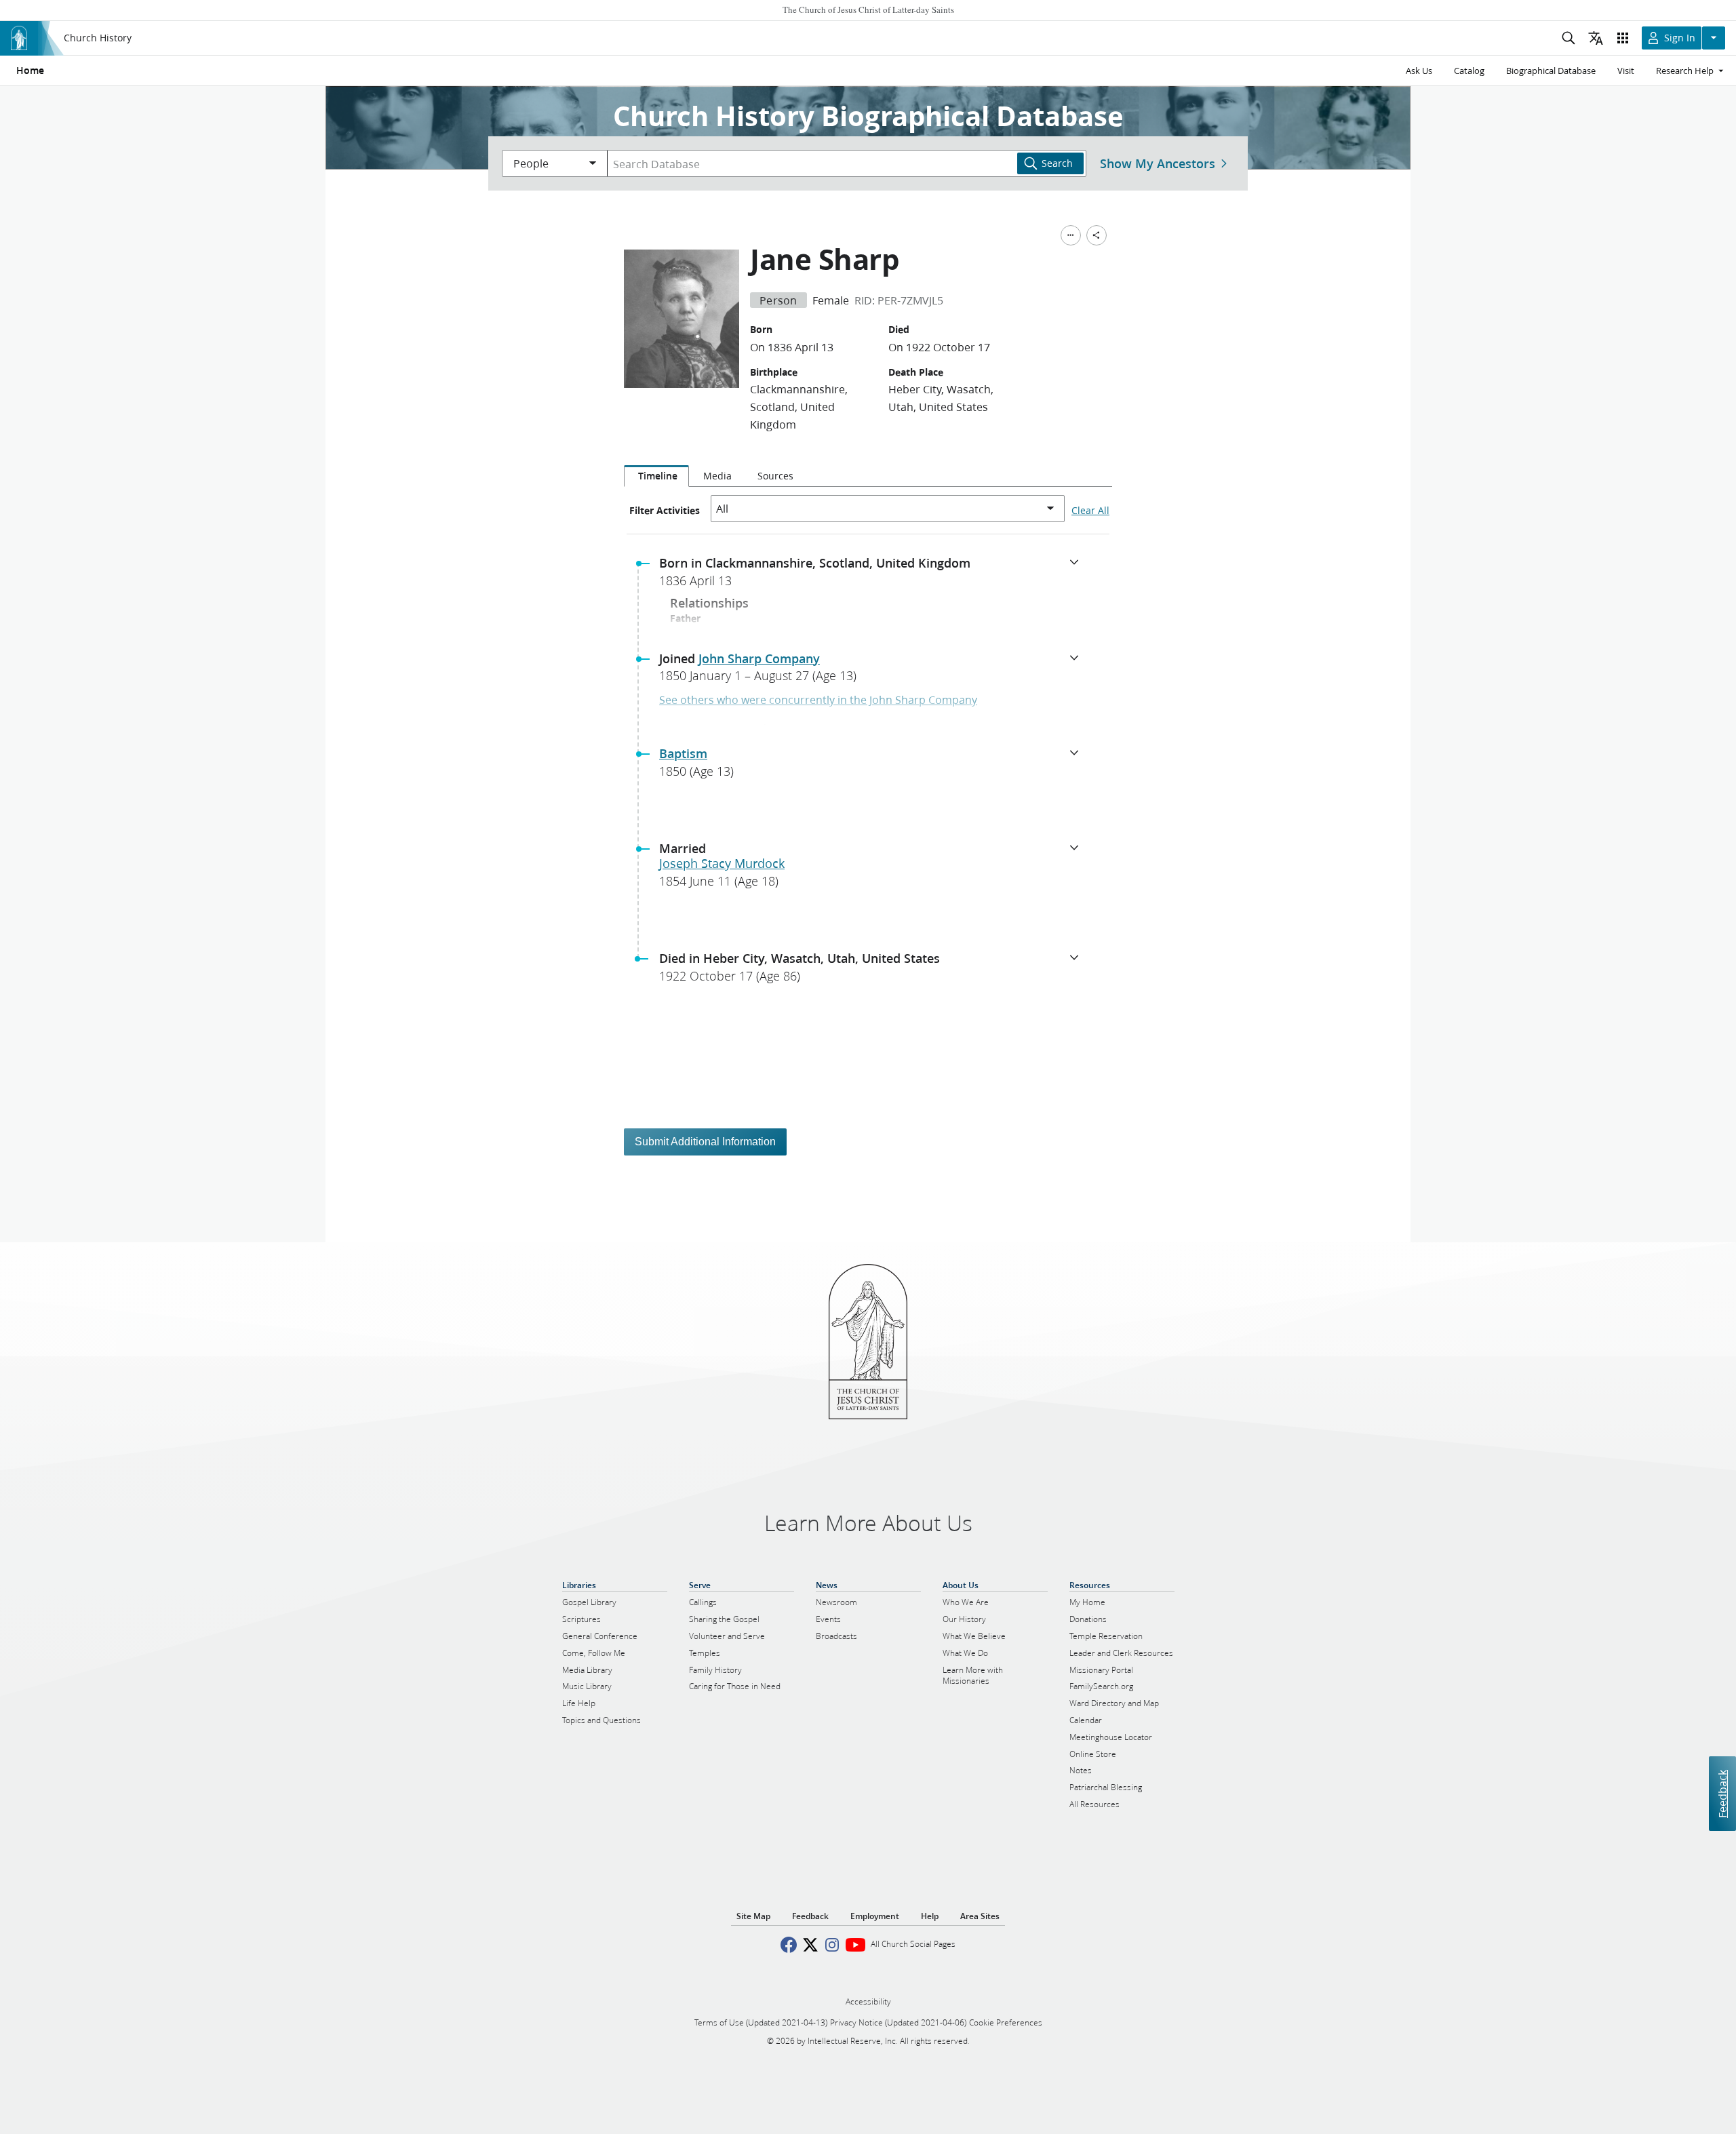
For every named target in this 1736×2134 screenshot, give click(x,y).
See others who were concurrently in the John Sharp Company (818, 699)
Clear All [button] (1090, 511)
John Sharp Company (759, 658)
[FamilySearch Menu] (1071, 235)
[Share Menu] (1097, 235)
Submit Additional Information (705, 1142)
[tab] (656, 476)
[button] (873, 576)
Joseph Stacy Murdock (722, 863)
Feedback (1722, 1793)
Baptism (683, 753)
